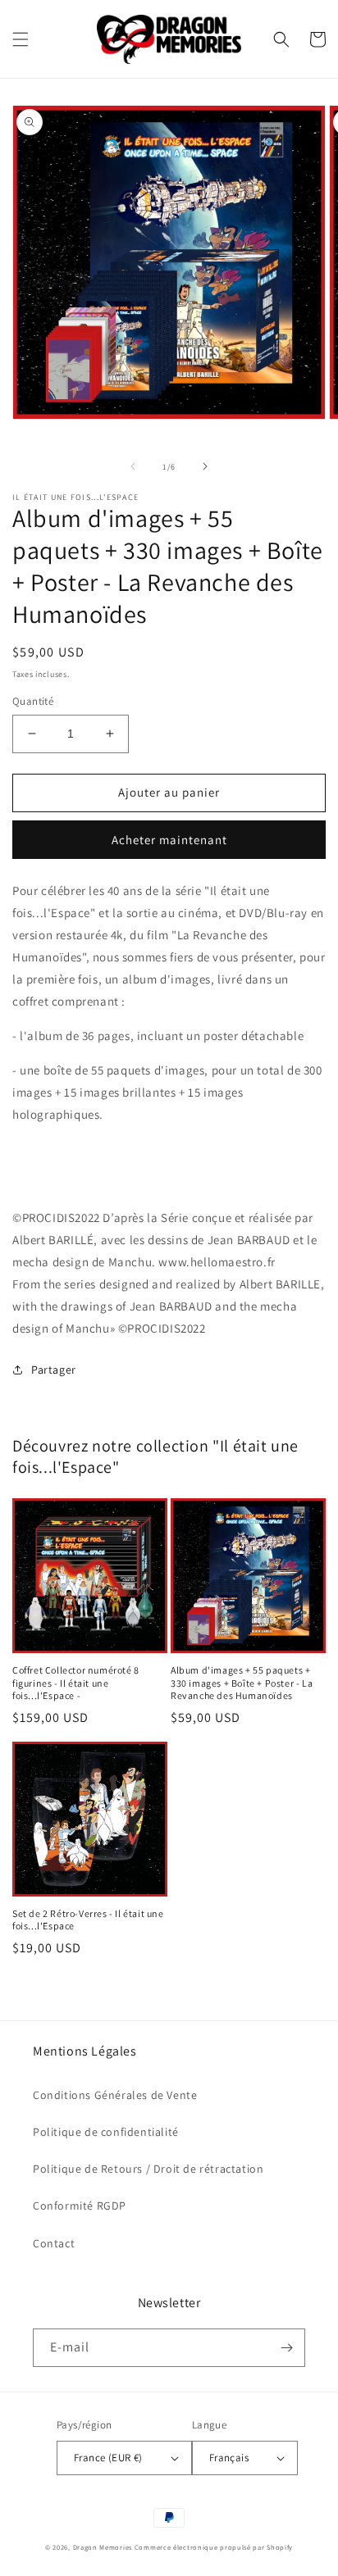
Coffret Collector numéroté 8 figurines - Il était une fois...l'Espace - (76, 1683)
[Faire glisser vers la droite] (205, 466)
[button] (21, 39)
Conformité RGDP (80, 2206)
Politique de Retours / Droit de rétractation (148, 2169)
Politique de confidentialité (106, 2132)
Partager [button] (54, 1370)
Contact (54, 2243)
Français (229, 2458)
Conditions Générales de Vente (115, 2095)
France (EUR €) (108, 2458)
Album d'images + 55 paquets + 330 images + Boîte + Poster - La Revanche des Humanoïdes (242, 1683)
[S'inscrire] (286, 2348)
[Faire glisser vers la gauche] (133, 466)
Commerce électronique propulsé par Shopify (214, 2547)
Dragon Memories (103, 2547)
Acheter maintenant (169, 840)
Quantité (33, 701)
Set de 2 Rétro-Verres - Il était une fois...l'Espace (88, 1920)
